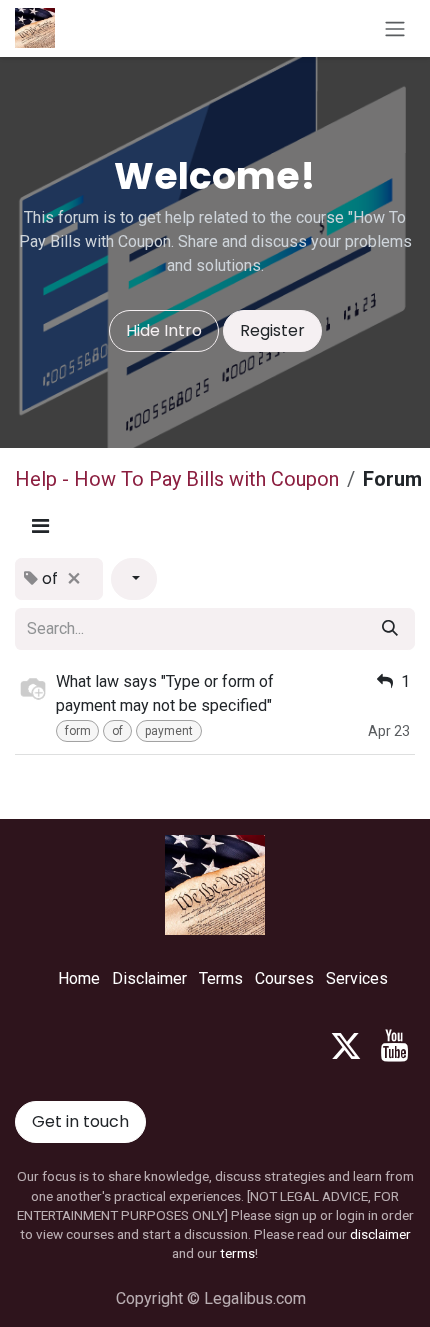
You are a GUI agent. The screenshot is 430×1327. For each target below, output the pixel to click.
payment (169, 731)
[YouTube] (394, 1046)
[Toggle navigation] (395, 28)
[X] (346, 1046)
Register (272, 330)
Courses (284, 978)
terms (237, 1253)
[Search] (390, 629)
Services (357, 978)
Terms (221, 978)
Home (79, 978)
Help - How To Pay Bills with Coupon (177, 479)
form (78, 731)
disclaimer (380, 1234)
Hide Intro (164, 330)
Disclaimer (149, 978)
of (117, 731)
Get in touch (80, 1121)
